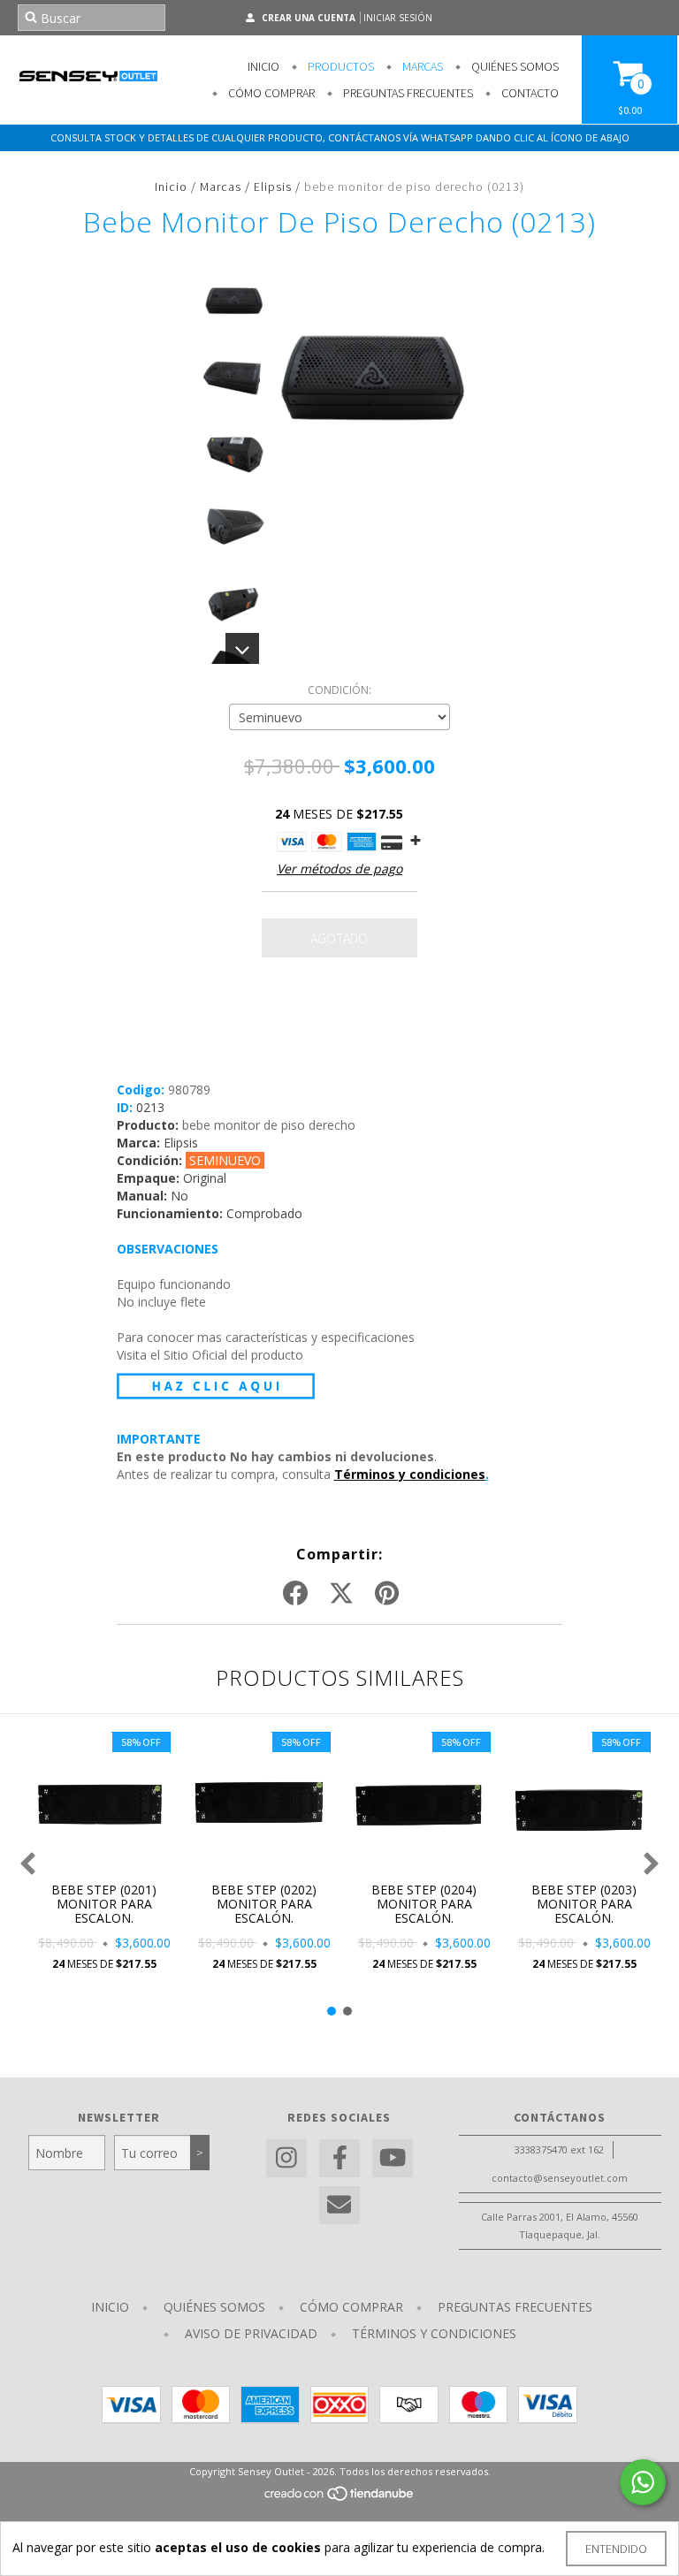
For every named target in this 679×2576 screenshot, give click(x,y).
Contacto (529, 93)
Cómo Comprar (270, 93)
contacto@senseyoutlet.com (560, 2178)
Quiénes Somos (514, 66)
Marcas (421, 66)
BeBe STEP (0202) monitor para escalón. (264, 1904)
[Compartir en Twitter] (341, 1594)
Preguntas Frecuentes (407, 93)
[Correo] (339, 2205)
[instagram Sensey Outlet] (286, 2158)
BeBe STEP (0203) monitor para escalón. (584, 1904)
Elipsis (273, 187)
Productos (339, 66)
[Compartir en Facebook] (295, 1594)
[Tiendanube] (340, 2499)
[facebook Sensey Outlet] (339, 2158)
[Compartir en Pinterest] (387, 1594)
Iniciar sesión (398, 18)
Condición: (339, 690)
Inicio (263, 66)
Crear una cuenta (309, 18)
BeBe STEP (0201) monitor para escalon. (104, 1904)
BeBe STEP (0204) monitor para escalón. (424, 1904)
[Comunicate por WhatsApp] (643, 2482)
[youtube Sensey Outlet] (393, 2158)
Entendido (616, 2549)
